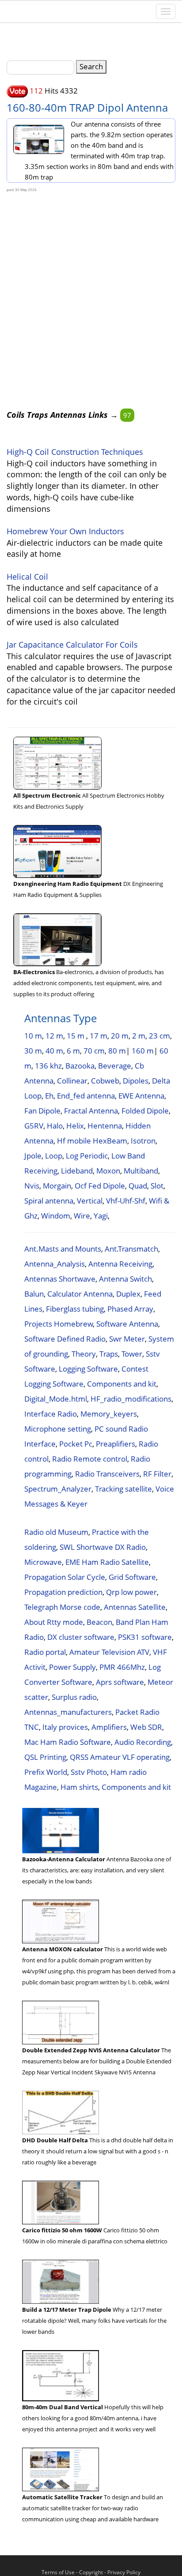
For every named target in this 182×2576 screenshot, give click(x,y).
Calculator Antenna (80, 1294)
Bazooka (80, 1066)
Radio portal (45, 1652)
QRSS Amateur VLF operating (120, 1757)
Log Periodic (87, 1156)
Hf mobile (74, 1141)
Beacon (99, 1622)
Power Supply (72, 1667)
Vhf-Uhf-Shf (126, 1201)
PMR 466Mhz (122, 1667)
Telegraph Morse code (62, 1607)
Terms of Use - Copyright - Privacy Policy (91, 2572)
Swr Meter (127, 1339)
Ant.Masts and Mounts (63, 1249)
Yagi (101, 1216)
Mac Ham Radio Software (68, 1742)
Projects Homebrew (59, 1324)
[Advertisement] (91, 283)
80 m (117, 1051)
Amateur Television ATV (109, 1652)
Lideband (77, 1171)
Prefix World (46, 1772)
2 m (139, 1036)
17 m (99, 1036)
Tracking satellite (123, 1489)
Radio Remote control (90, 1459)
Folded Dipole (145, 1111)
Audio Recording (143, 1742)
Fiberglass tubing (75, 1309)
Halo (55, 1126)
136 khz (48, 1066)
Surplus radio (74, 1697)
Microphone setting (58, 1429)
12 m (54, 1036)
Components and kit (122, 1384)
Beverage (115, 1066)
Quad (138, 1186)
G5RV (34, 1126)
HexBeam (110, 1141)
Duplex (128, 1294)
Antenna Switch (125, 1279)
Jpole (33, 1156)
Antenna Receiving (120, 1264)
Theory (84, 1354)
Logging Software (88, 1369)
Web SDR (146, 1727)
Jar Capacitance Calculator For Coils (72, 645)
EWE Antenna (141, 1096)
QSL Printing (45, 1757)
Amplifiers (109, 1727)
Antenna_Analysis (55, 1264)
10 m (33, 1036)
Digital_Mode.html (56, 1399)
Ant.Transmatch (131, 1249)
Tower (132, 1354)
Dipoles (136, 1081)
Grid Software (132, 1577)
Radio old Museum (56, 1532)
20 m (120, 1036)
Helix (75, 1126)
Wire (82, 1216)
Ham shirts (79, 1787)
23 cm (159, 1036)
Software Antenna (127, 1324)
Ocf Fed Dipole (100, 1186)
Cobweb (105, 1081)
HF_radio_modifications (131, 1399)
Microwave (43, 1562)
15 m (76, 1036)
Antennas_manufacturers (68, 1712)
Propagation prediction (63, 1592)
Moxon (108, 1171)
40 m (54, 1051)
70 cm (94, 1051)
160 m (143, 1051)
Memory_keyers (109, 1414)
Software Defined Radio (65, 1339)
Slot (157, 1186)
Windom (56, 1216)
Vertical (90, 1201)
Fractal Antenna (91, 1111)
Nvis (32, 1186)
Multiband (141, 1171)
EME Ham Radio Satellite (107, 1562)
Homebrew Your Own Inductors (65, 531)
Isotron (143, 1141)
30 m (33, 1051)
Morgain (57, 1186)
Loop (54, 1156)
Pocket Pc (76, 1444)
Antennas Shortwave (60, 1279)
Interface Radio (51, 1414)
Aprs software (120, 1682)
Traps (109, 1354)
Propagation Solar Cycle (65, 1577)
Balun (34, 1294)
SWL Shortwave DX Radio (103, 1547)
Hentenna (105, 1126)
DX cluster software (81, 1637)
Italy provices (65, 1727)
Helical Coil (27, 577)
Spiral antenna (49, 1201)
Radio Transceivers (107, 1474)
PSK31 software (145, 1637)
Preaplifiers (116, 1444)
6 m (73, 1051)
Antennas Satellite (135, 1607)
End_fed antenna (86, 1096)
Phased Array (130, 1309)
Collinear (72, 1081)
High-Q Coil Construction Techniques (75, 452)
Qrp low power (131, 1592)
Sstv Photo (89, 1772)
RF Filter (157, 1474)
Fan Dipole (42, 1111)
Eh (49, 1096)
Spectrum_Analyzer (58, 1489)
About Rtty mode (54, 1622)
